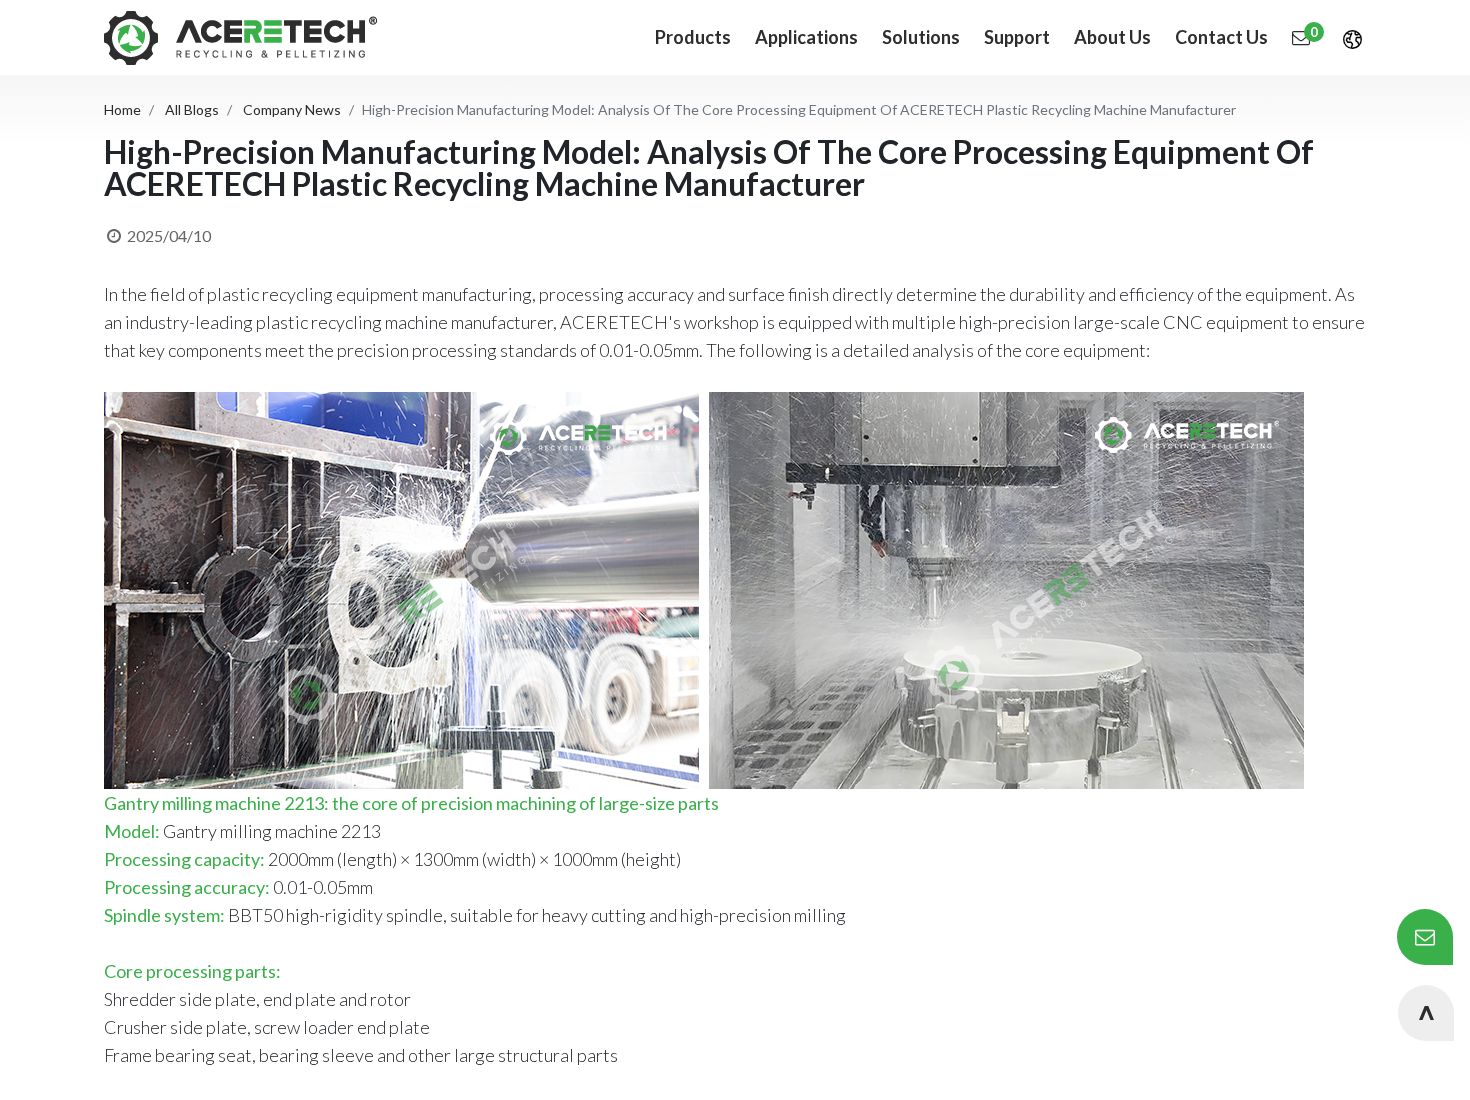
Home (122, 109)
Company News (292, 109)
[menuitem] (806, 37)
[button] (1426, 1013)
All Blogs (192, 109)
